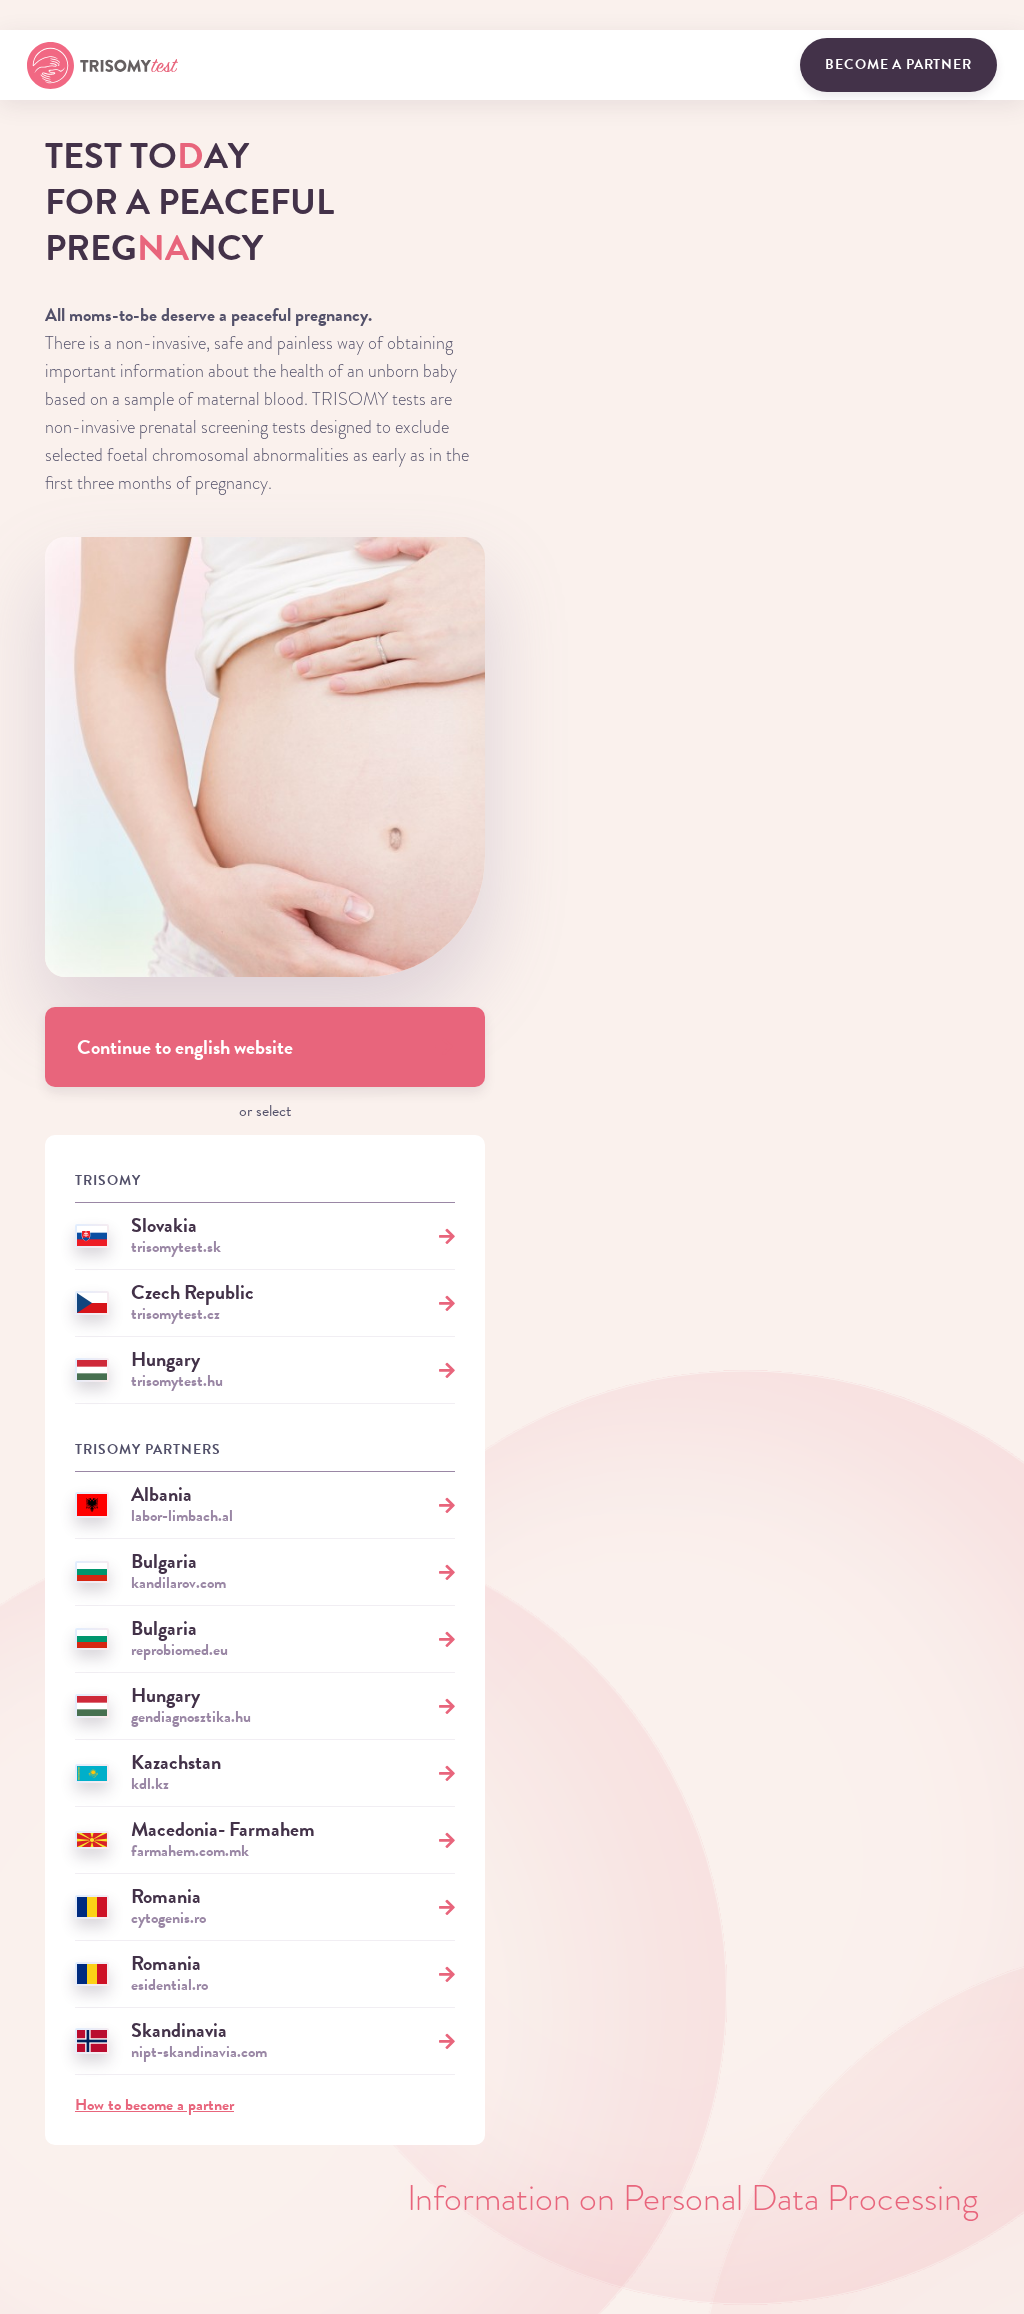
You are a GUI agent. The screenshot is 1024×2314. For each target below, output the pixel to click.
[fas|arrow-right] (447, 1235)
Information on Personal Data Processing (693, 2198)
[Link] (102, 65)
